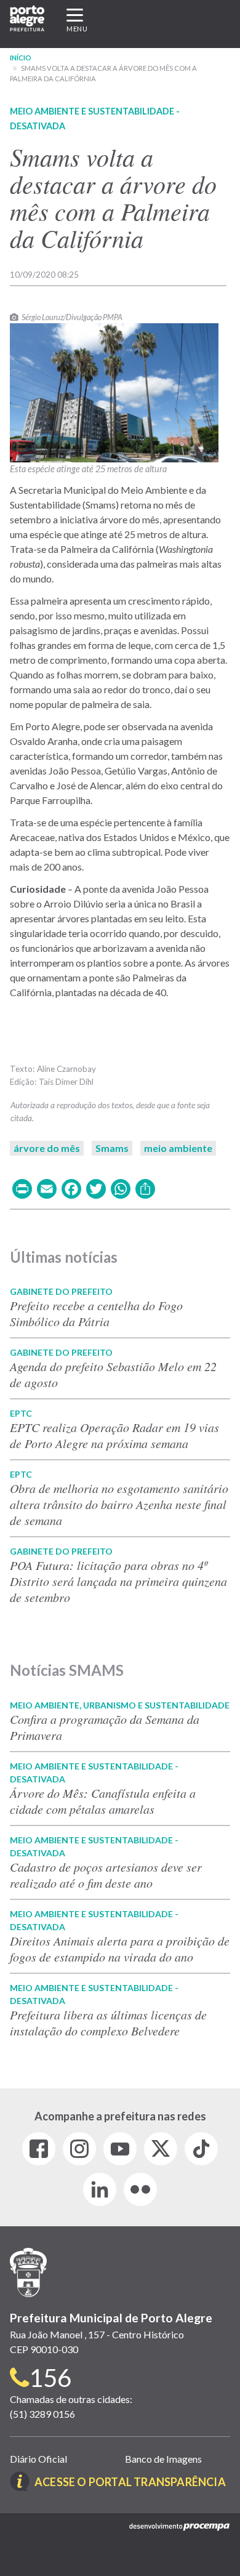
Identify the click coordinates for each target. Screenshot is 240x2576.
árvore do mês (47, 1148)
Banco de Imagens (163, 2459)
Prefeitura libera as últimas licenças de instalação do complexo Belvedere (108, 2023)
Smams (112, 1148)
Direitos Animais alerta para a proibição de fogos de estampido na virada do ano (120, 1949)
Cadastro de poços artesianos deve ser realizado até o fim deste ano (106, 1875)
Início (21, 58)
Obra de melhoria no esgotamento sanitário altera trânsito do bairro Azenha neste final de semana (119, 1504)
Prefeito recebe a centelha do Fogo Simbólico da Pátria (96, 1313)
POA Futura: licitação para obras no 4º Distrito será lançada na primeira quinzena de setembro (118, 1581)
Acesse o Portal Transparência (130, 2482)
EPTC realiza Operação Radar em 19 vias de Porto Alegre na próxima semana (114, 1435)
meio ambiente (178, 1148)
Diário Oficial (38, 2459)
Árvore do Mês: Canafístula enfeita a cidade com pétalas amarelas (103, 1801)
